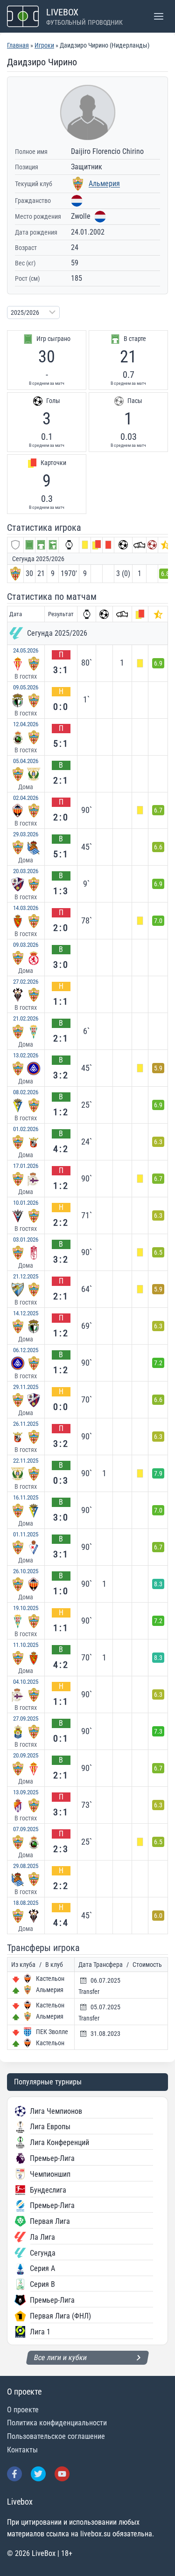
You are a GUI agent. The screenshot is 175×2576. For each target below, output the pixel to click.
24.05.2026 (26, 650)
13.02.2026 (26, 1055)
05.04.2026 (26, 761)
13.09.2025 (26, 1792)
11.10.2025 (26, 1645)
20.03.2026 (26, 871)
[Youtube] (62, 2474)
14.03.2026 (26, 908)
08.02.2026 (26, 1092)
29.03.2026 (26, 834)
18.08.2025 (26, 1903)
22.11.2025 (26, 1461)
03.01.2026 (26, 1239)
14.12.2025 (26, 1313)
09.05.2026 (26, 687)
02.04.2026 (26, 798)
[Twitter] (38, 2474)
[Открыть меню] (158, 16)
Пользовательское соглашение (56, 2436)
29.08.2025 (26, 1866)
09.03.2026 (26, 945)
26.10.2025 (26, 1571)
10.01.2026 (26, 1203)
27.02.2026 (26, 982)
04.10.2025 (26, 1682)
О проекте (23, 2410)
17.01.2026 (26, 1166)
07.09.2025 (26, 1829)
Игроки (44, 45)
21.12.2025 (26, 1276)
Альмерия (104, 184)
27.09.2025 (26, 1718)
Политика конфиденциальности (57, 2423)
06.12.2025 (26, 1350)
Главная (18, 45)
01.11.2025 (26, 1534)
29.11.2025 (26, 1387)
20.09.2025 (26, 1755)
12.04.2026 (26, 724)
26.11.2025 (26, 1424)
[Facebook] (14, 2474)
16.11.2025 (26, 1497)
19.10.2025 (26, 1608)
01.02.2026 (26, 1129)
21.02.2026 (26, 1018)
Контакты (22, 2450)
